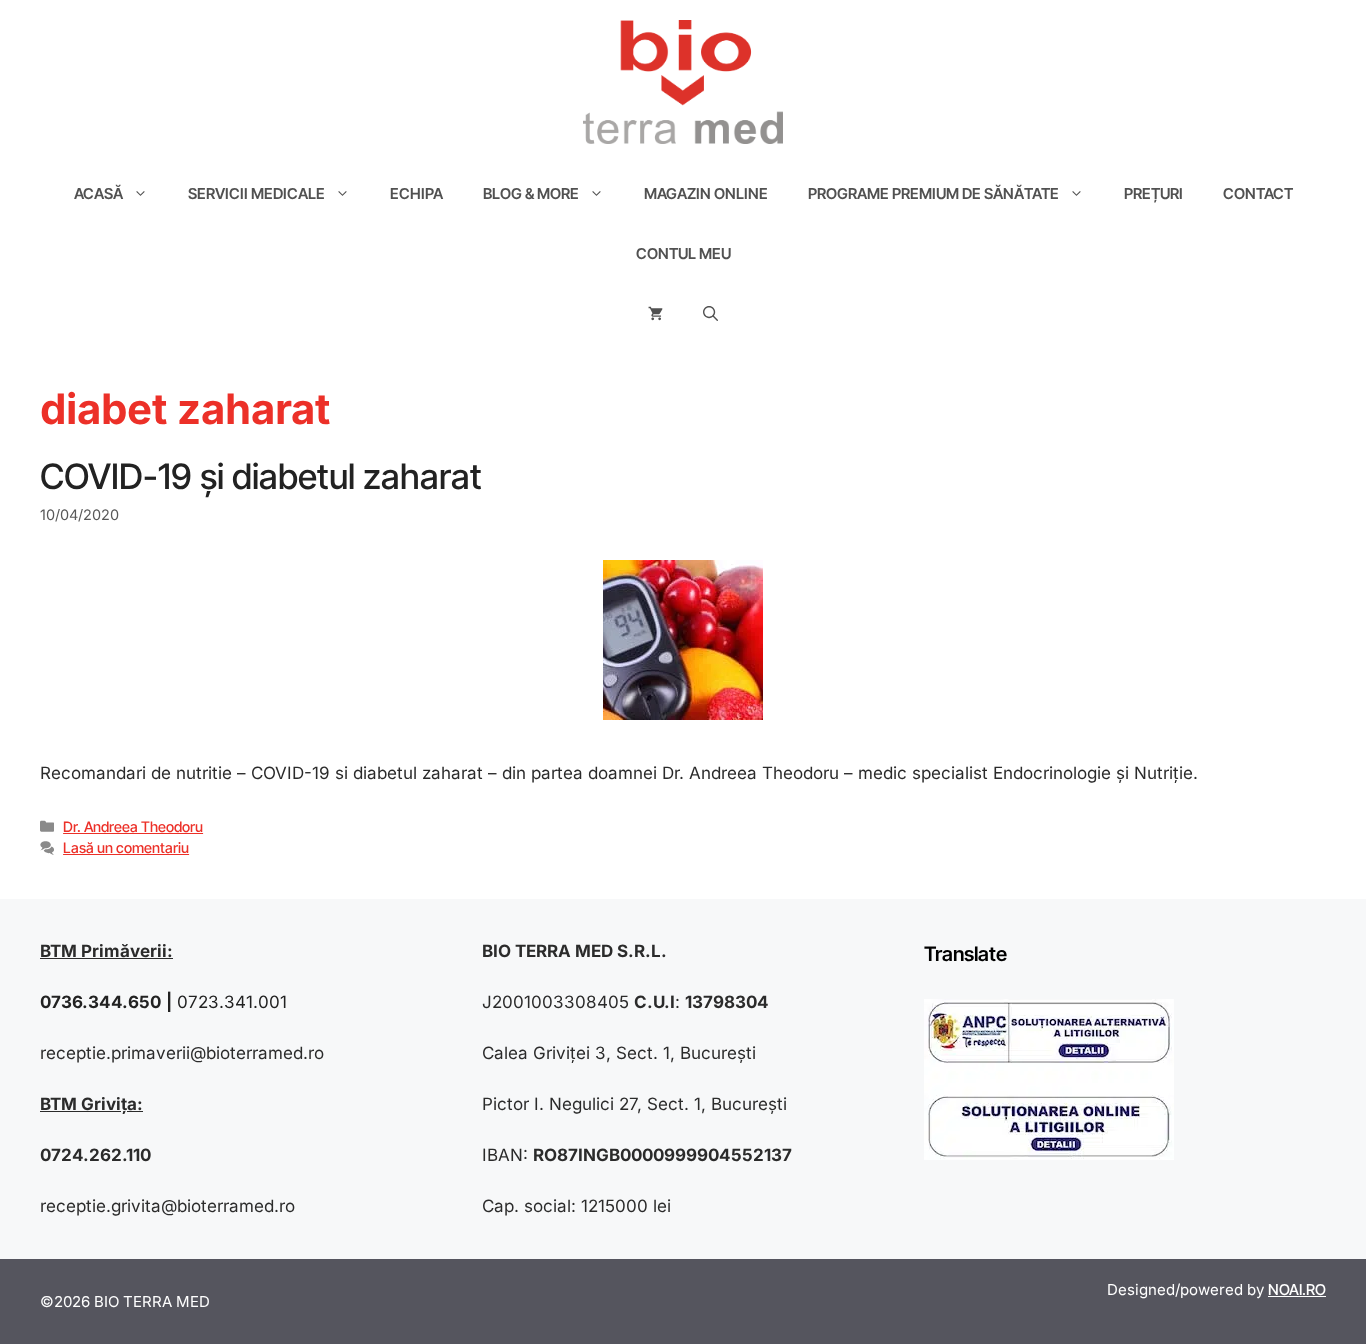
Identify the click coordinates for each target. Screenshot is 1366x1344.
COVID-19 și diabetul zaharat (261, 476)
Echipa (416, 193)
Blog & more (531, 193)
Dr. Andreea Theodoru (133, 826)
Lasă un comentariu (126, 847)
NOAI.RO (1297, 1289)
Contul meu (683, 253)
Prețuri (1153, 193)
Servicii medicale (256, 193)
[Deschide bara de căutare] (710, 314)
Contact (1258, 193)
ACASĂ (98, 193)
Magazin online (706, 193)
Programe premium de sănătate (933, 193)
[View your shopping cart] (655, 314)
